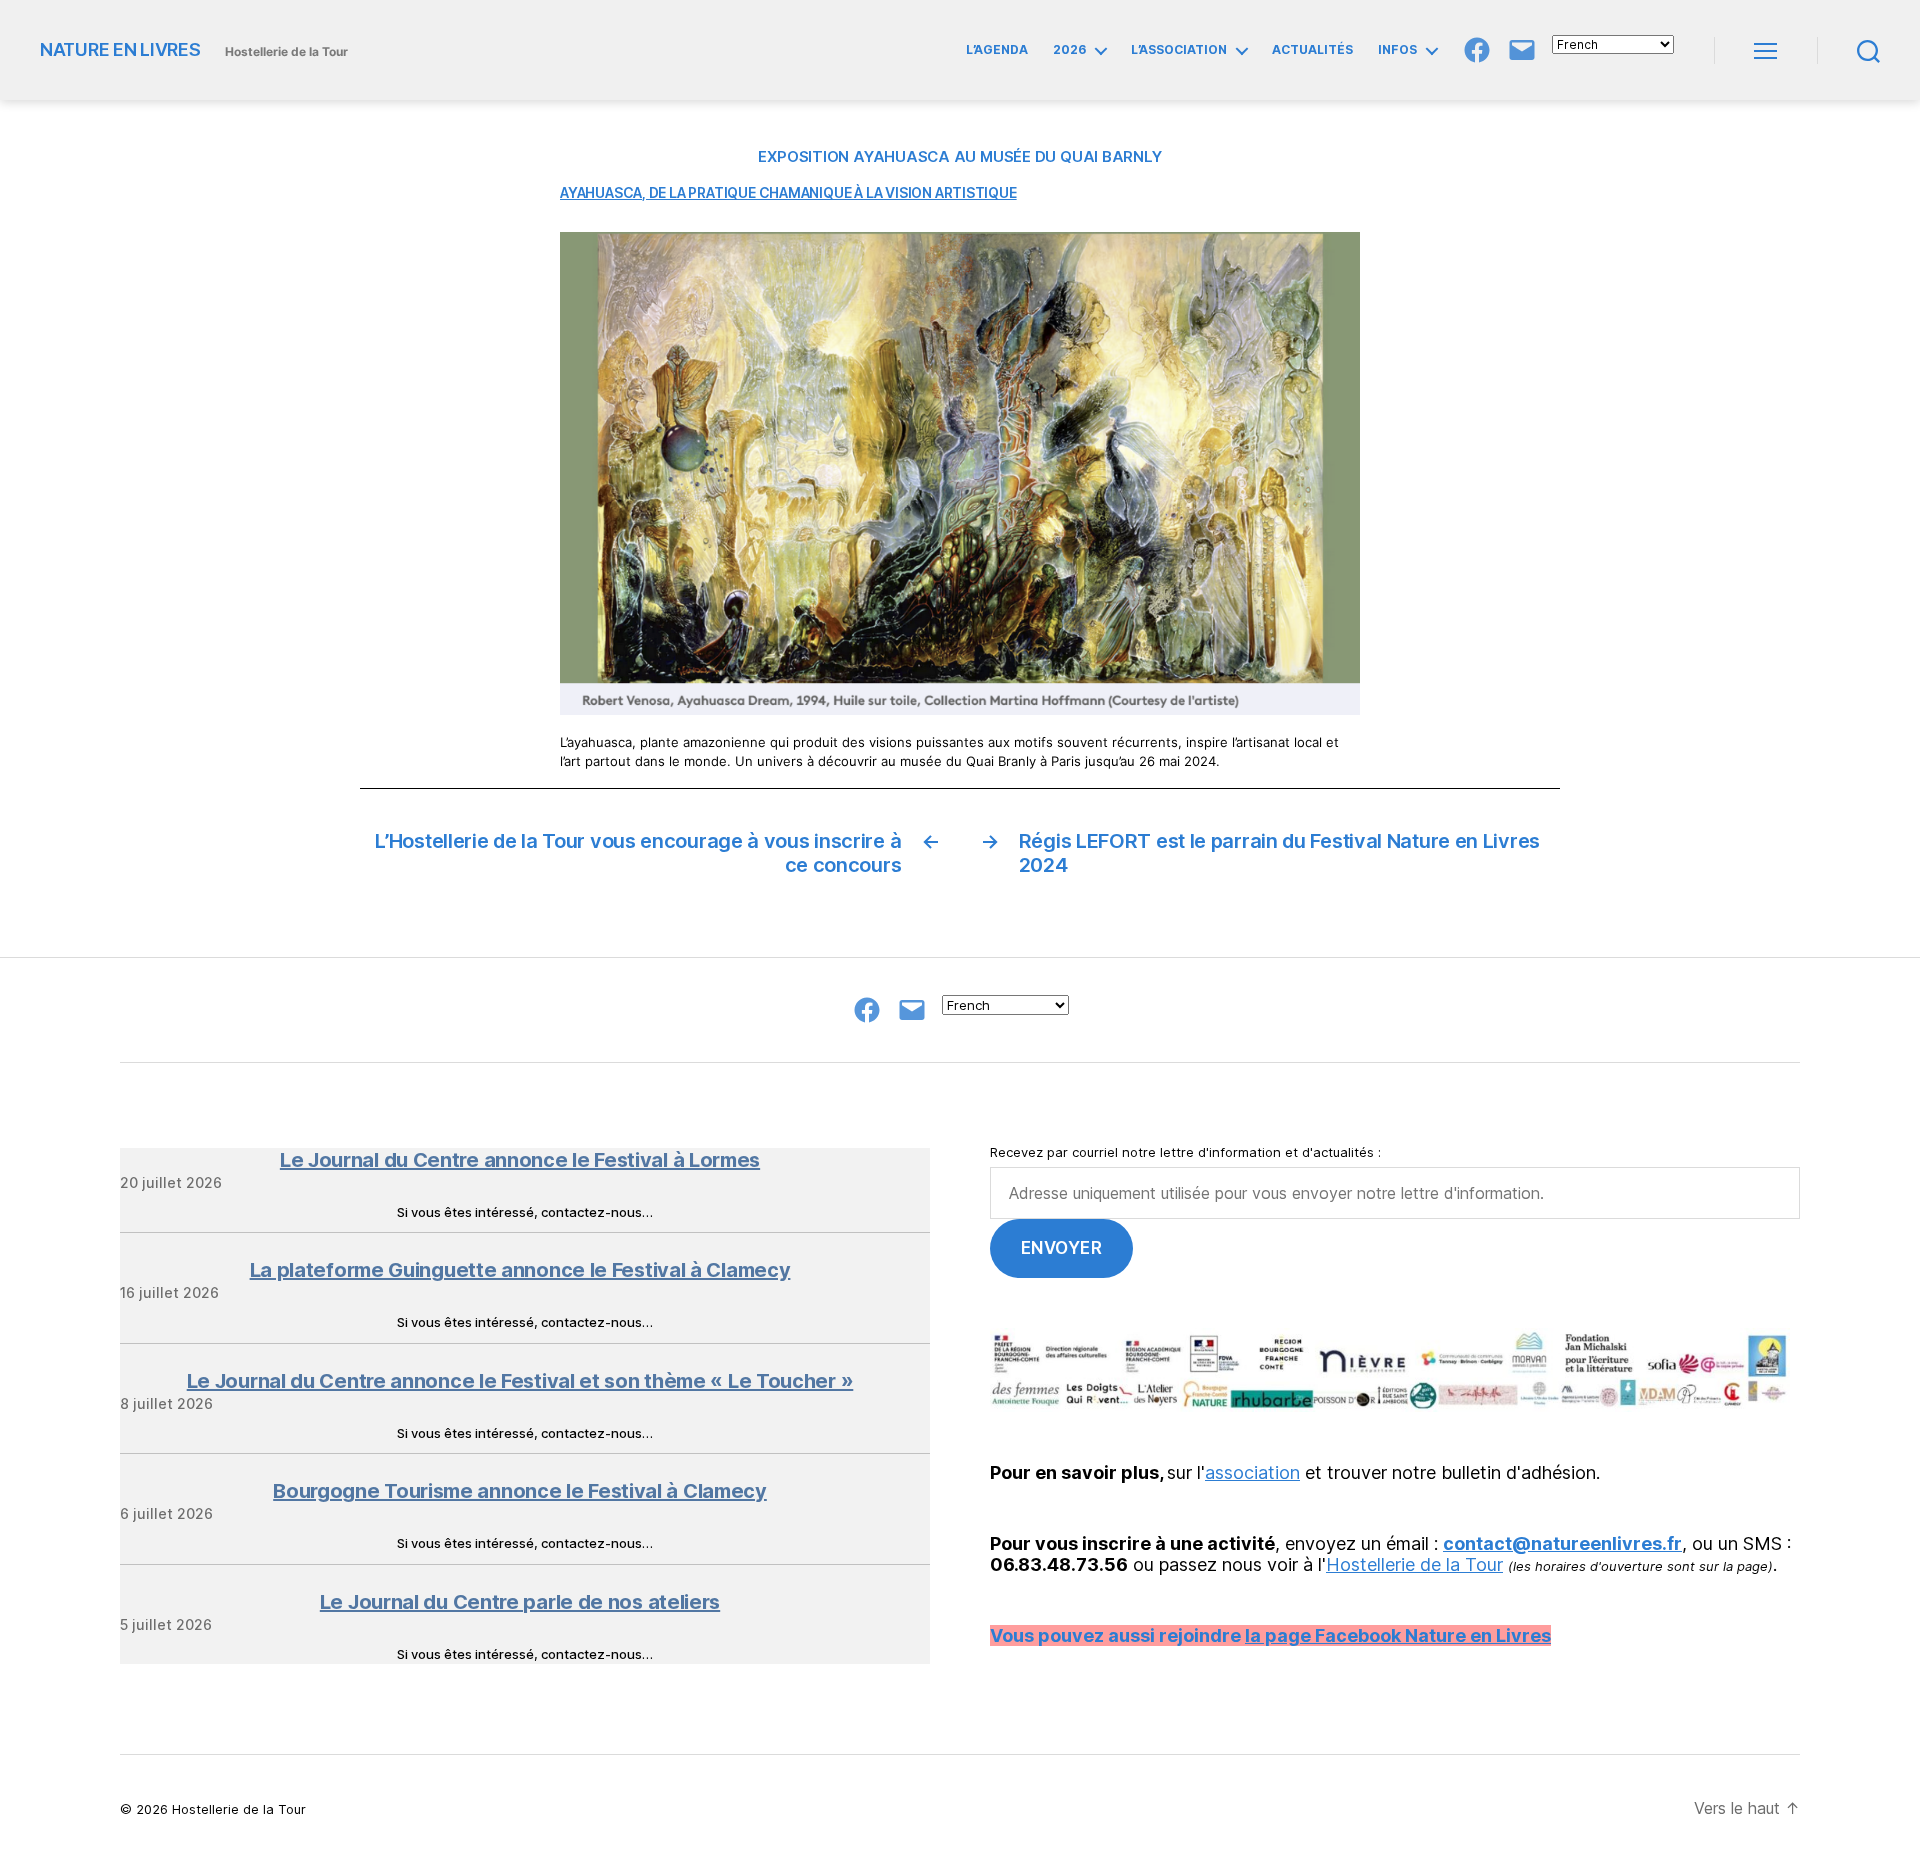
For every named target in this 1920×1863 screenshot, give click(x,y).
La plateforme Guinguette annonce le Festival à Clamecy (520, 1270)
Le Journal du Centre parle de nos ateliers (520, 1602)
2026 (1069, 50)
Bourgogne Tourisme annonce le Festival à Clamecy (520, 1491)
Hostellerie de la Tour (1414, 1564)
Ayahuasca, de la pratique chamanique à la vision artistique (788, 192)
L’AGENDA (997, 50)
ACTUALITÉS (1312, 50)
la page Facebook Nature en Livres (1398, 1635)
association (1252, 1472)
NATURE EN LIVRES (120, 50)
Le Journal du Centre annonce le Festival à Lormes (520, 1160)
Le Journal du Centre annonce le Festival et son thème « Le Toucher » (520, 1381)
